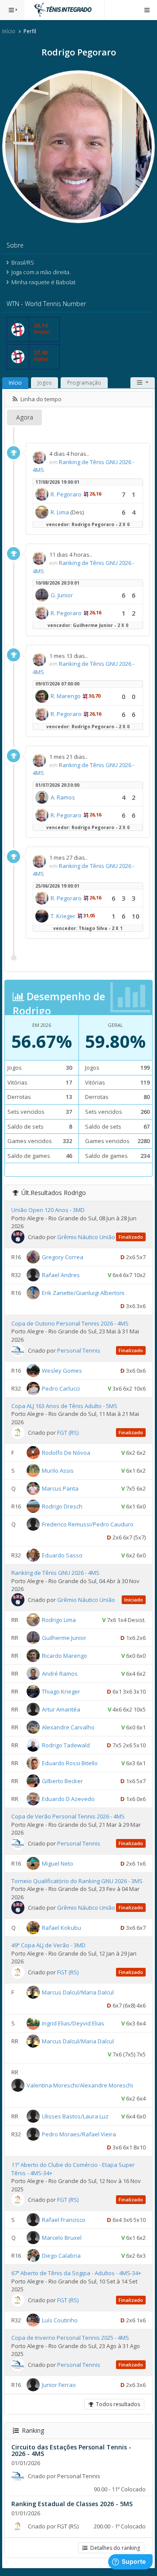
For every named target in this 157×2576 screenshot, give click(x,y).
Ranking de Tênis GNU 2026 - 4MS (55, 1573)
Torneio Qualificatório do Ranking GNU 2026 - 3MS (77, 1881)
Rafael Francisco (64, 2220)
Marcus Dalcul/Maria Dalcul (78, 1992)
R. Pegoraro (66, 494)
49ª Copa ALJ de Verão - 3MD (48, 1945)
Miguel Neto (58, 1863)
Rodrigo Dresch (62, 1506)
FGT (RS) (68, 1433)
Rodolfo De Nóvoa (66, 1453)
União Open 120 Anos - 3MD (48, 1210)
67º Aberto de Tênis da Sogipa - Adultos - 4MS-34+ (76, 2273)
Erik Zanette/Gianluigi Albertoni (83, 1293)
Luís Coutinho (60, 2320)
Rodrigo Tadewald (66, 1745)
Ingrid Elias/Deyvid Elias (73, 2023)
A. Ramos (63, 797)
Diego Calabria (61, 2256)
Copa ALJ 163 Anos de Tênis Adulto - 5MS (64, 1406)
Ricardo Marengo (65, 1656)
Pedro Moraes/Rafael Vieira (79, 2134)
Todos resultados (117, 2404)
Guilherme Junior (64, 1638)
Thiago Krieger (61, 1691)
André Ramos (60, 1674)
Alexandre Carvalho (68, 1727)
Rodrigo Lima (59, 1620)
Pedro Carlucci (61, 1388)
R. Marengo (66, 696)
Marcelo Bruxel (62, 2238)
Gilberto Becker (62, 1781)
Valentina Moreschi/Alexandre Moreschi (80, 2085)
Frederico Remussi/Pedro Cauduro (88, 1524)
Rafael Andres (61, 1275)
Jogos (44, 383)
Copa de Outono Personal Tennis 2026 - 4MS (70, 1323)
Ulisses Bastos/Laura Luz (75, 2116)
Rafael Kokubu (61, 1928)
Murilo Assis (58, 1471)
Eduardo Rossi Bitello (70, 1763)
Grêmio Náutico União (86, 1237)
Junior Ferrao (59, 2384)
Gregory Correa (63, 1257)
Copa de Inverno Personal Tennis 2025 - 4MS (70, 2338)
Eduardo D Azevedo (68, 1799)
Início (9, 31)
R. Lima (60, 512)
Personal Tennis (79, 1350)
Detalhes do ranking (114, 2548)
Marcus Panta (60, 1488)
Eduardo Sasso (62, 1555)
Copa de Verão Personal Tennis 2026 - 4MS (68, 1816)
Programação (84, 383)
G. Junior (62, 595)
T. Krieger (63, 916)
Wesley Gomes (62, 1370)
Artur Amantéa (61, 1709)
